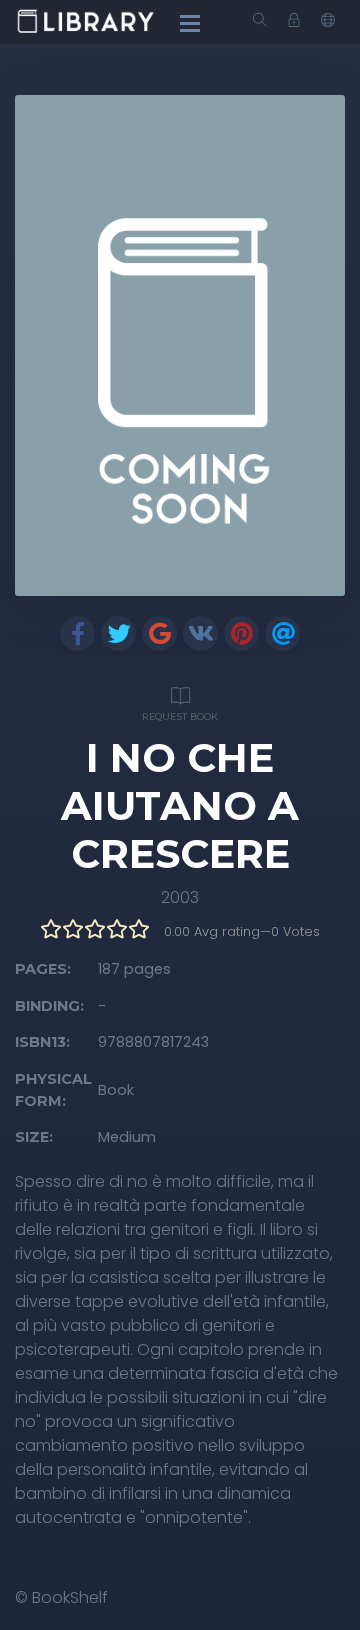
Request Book (180, 716)
